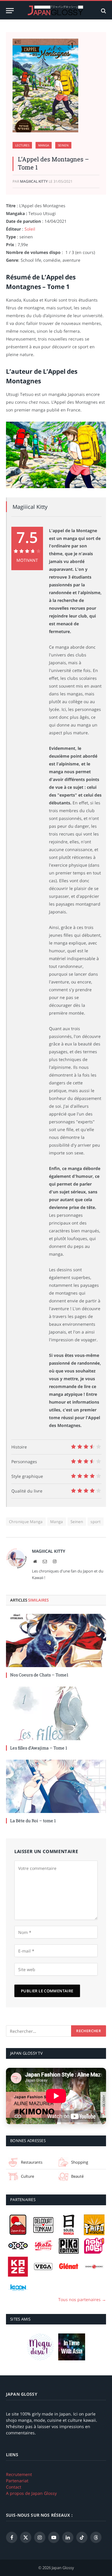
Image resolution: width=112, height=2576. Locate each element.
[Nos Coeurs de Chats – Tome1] (56, 1640)
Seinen (63, 145)
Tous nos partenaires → (82, 2299)
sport (96, 1522)
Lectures (22, 145)
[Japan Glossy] (56, 11)
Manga (44, 145)
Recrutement (19, 2474)
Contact (14, 2487)
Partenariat (17, 2481)
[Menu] (10, 11)
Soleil (30, 229)
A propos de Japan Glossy (31, 2493)
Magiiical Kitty (34, 181)
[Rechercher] (103, 11)
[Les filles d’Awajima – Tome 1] (56, 1713)
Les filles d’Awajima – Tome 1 (39, 1748)
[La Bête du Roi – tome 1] (56, 1786)
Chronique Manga (26, 1522)
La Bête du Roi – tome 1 (33, 1821)
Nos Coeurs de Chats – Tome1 (39, 1675)
